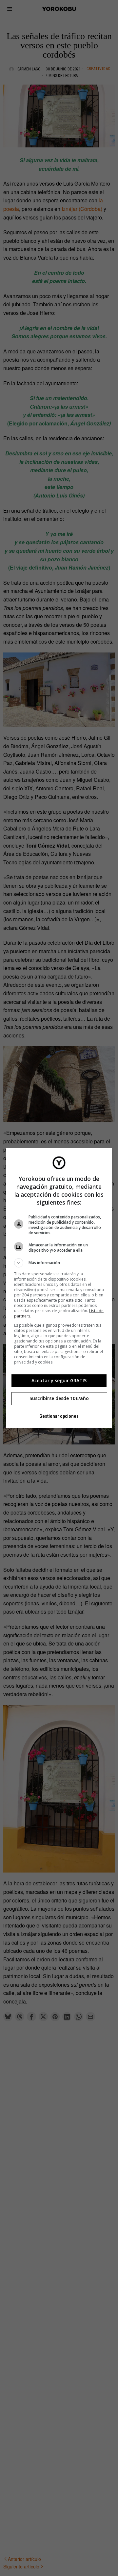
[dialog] (59, 1288)
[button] (59, 1263)
